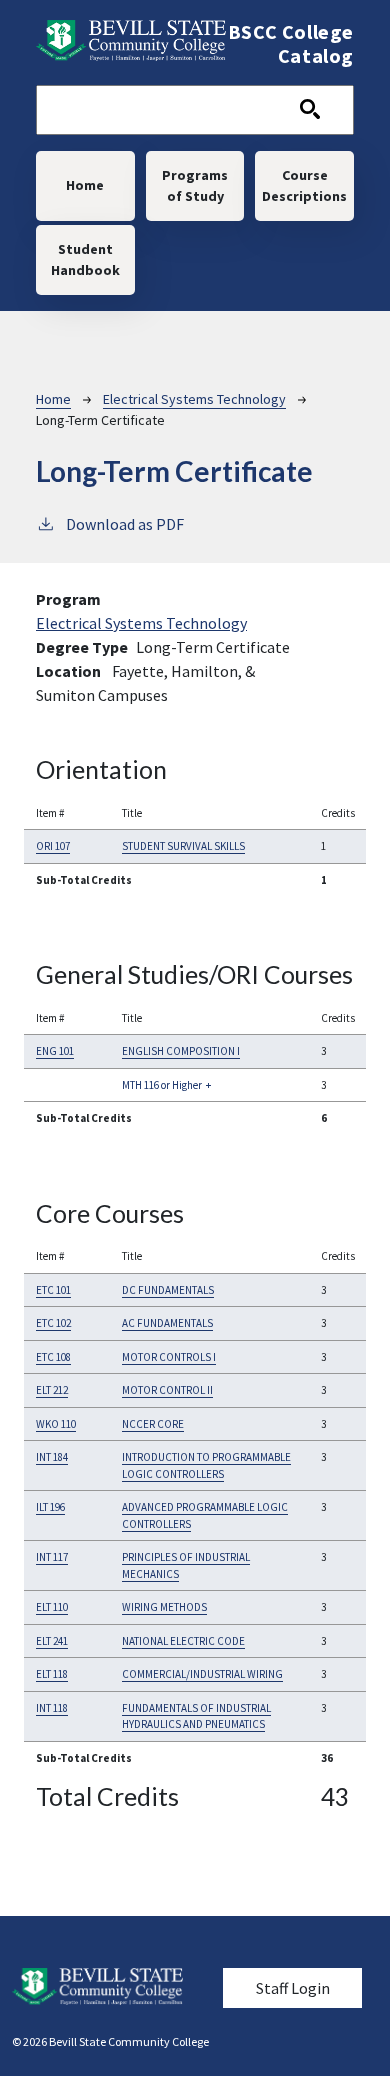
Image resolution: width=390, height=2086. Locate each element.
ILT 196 (50, 1507)
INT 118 (52, 1708)
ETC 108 (53, 1357)
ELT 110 (52, 1607)
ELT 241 (52, 1641)
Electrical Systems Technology (194, 399)
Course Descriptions (304, 185)
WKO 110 (56, 1424)
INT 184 (52, 1457)
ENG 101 (55, 1051)
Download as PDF (125, 524)
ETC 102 (53, 1323)
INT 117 (52, 1557)
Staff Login (293, 1988)
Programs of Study (195, 185)
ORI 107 (53, 846)
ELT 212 (52, 1390)
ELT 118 (52, 1674)
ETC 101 (53, 1290)
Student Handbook (85, 259)
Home (85, 185)
